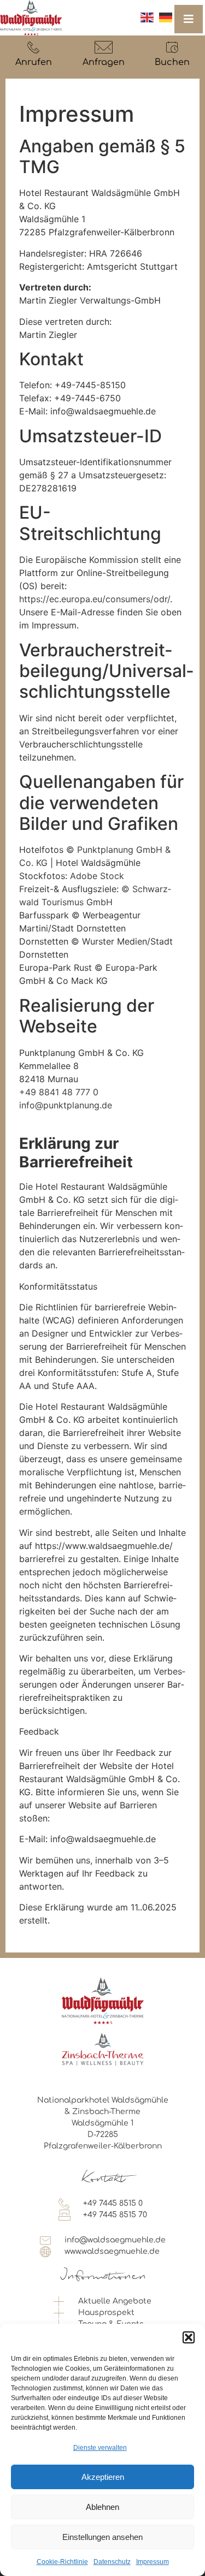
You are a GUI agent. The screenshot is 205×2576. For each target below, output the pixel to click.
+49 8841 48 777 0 (59, 1092)
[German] (166, 17)
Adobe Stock (97, 876)
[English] (147, 17)
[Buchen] (172, 47)
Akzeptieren (103, 2477)
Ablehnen (102, 2507)
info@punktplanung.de (66, 1105)
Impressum (153, 2562)
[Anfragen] (103, 47)
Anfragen (104, 62)
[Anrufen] (33, 47)
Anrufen (34, 62)
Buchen (172, 62)
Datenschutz (112, 2562)
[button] (189, 2337)
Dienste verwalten (100, 2448)
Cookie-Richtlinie (62, 2562)
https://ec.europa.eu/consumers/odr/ (95, 599)
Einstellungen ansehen (102, 2537)
